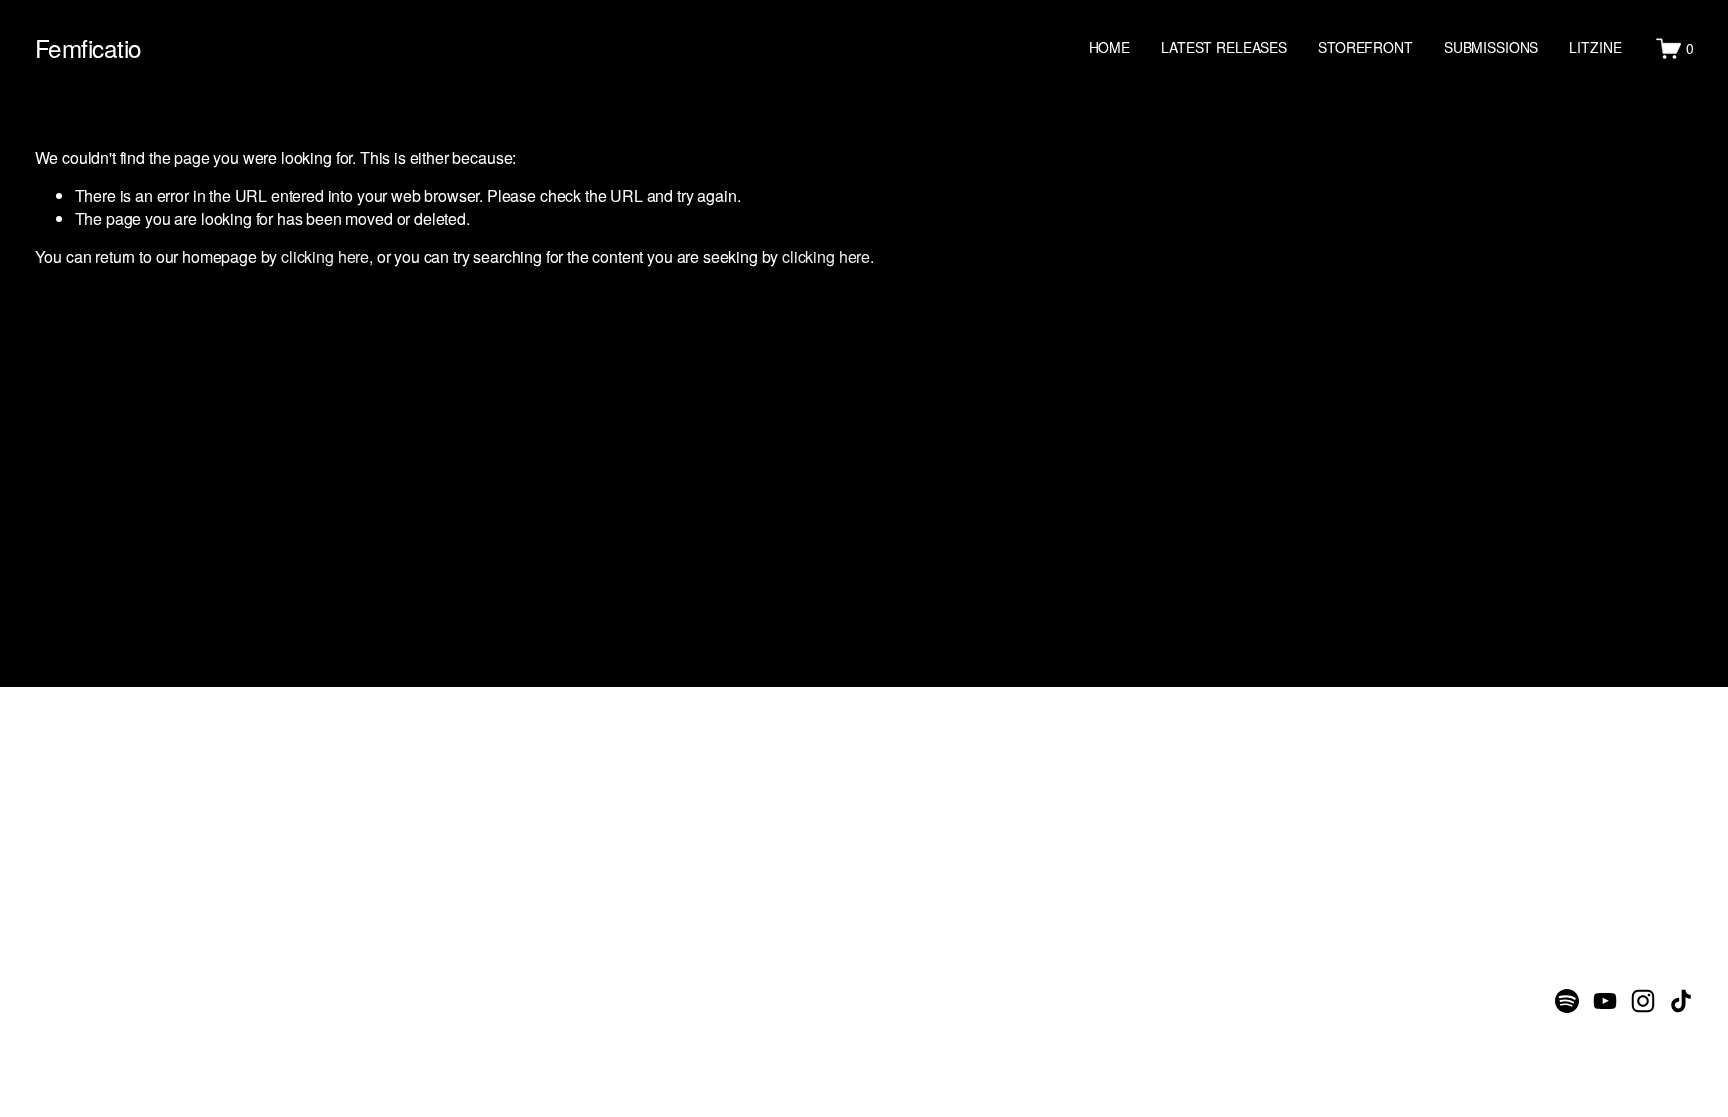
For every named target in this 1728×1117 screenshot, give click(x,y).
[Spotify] (1567, 1001)
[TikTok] (1681, 1001)
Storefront (1365, 47)
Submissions (1491, 47)
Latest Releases (1224, 47)
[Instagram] (1643, 1001)
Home (1109, 47)
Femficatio (88, 47)
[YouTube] (1605, 1001)
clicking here (325, 256)
